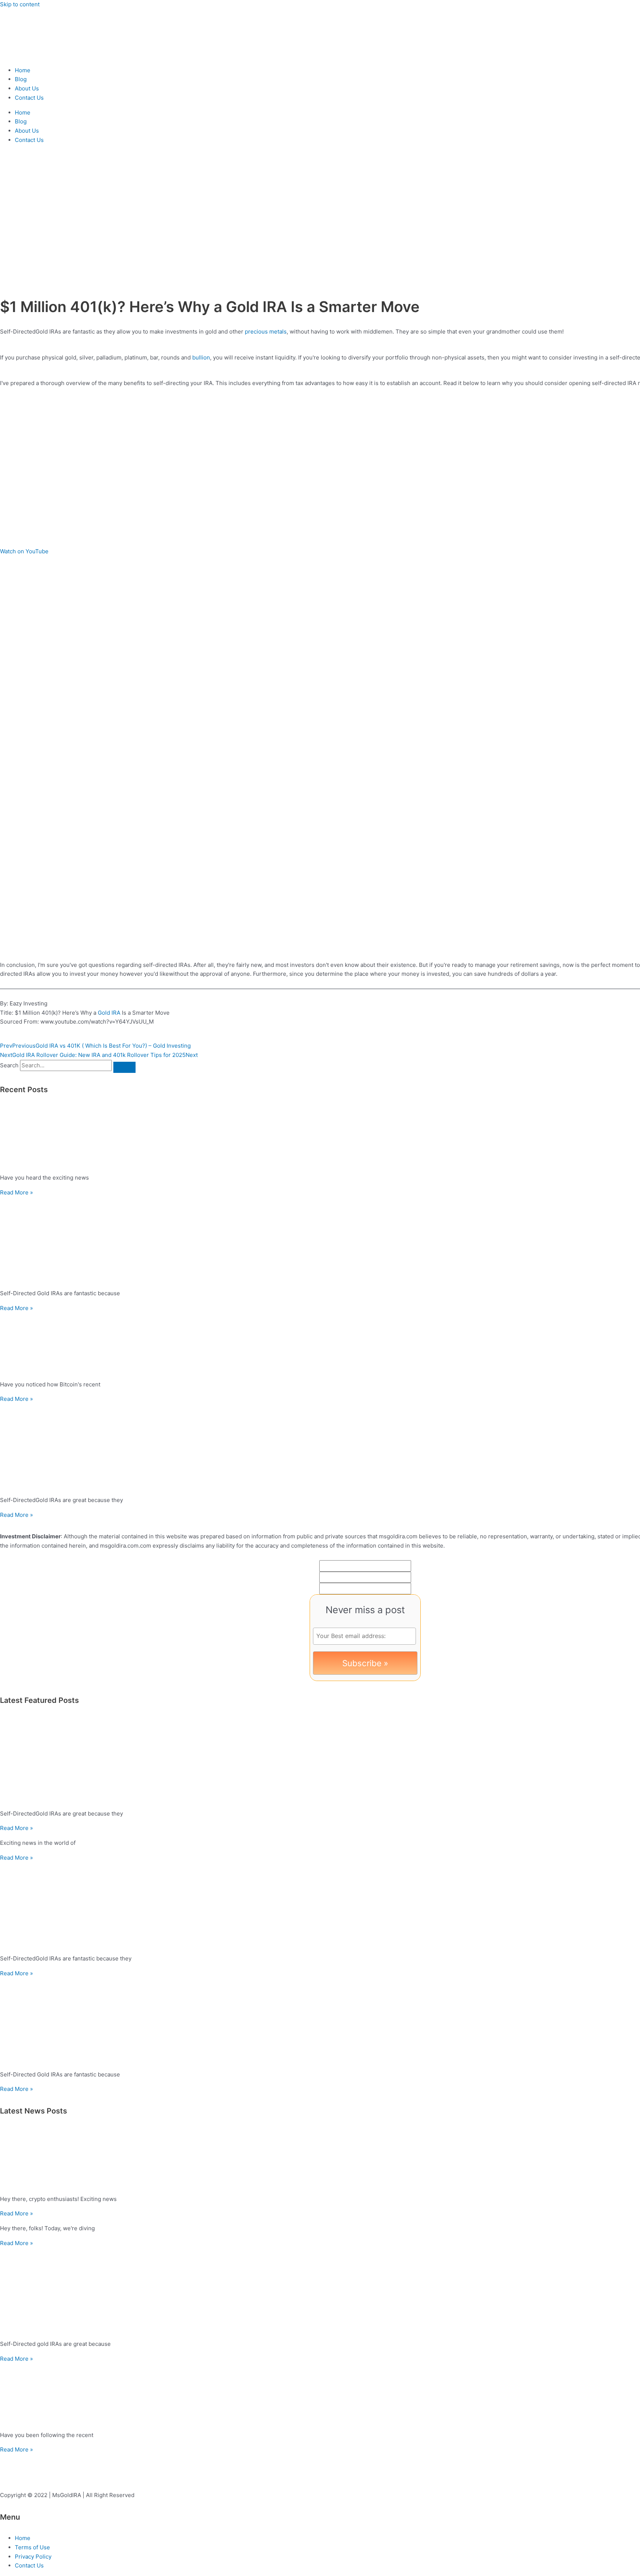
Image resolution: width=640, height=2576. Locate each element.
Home (23, 70)
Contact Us (29, 98)
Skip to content (20, 4)
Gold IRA (109, 1013)
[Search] (124, 1067)
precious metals (266, 331)
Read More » (16, 1192)
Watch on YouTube (24, 551)
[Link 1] (44, 55)
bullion (201, 357)
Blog (21, 79)
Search (9, 1065)
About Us (27, 88)
